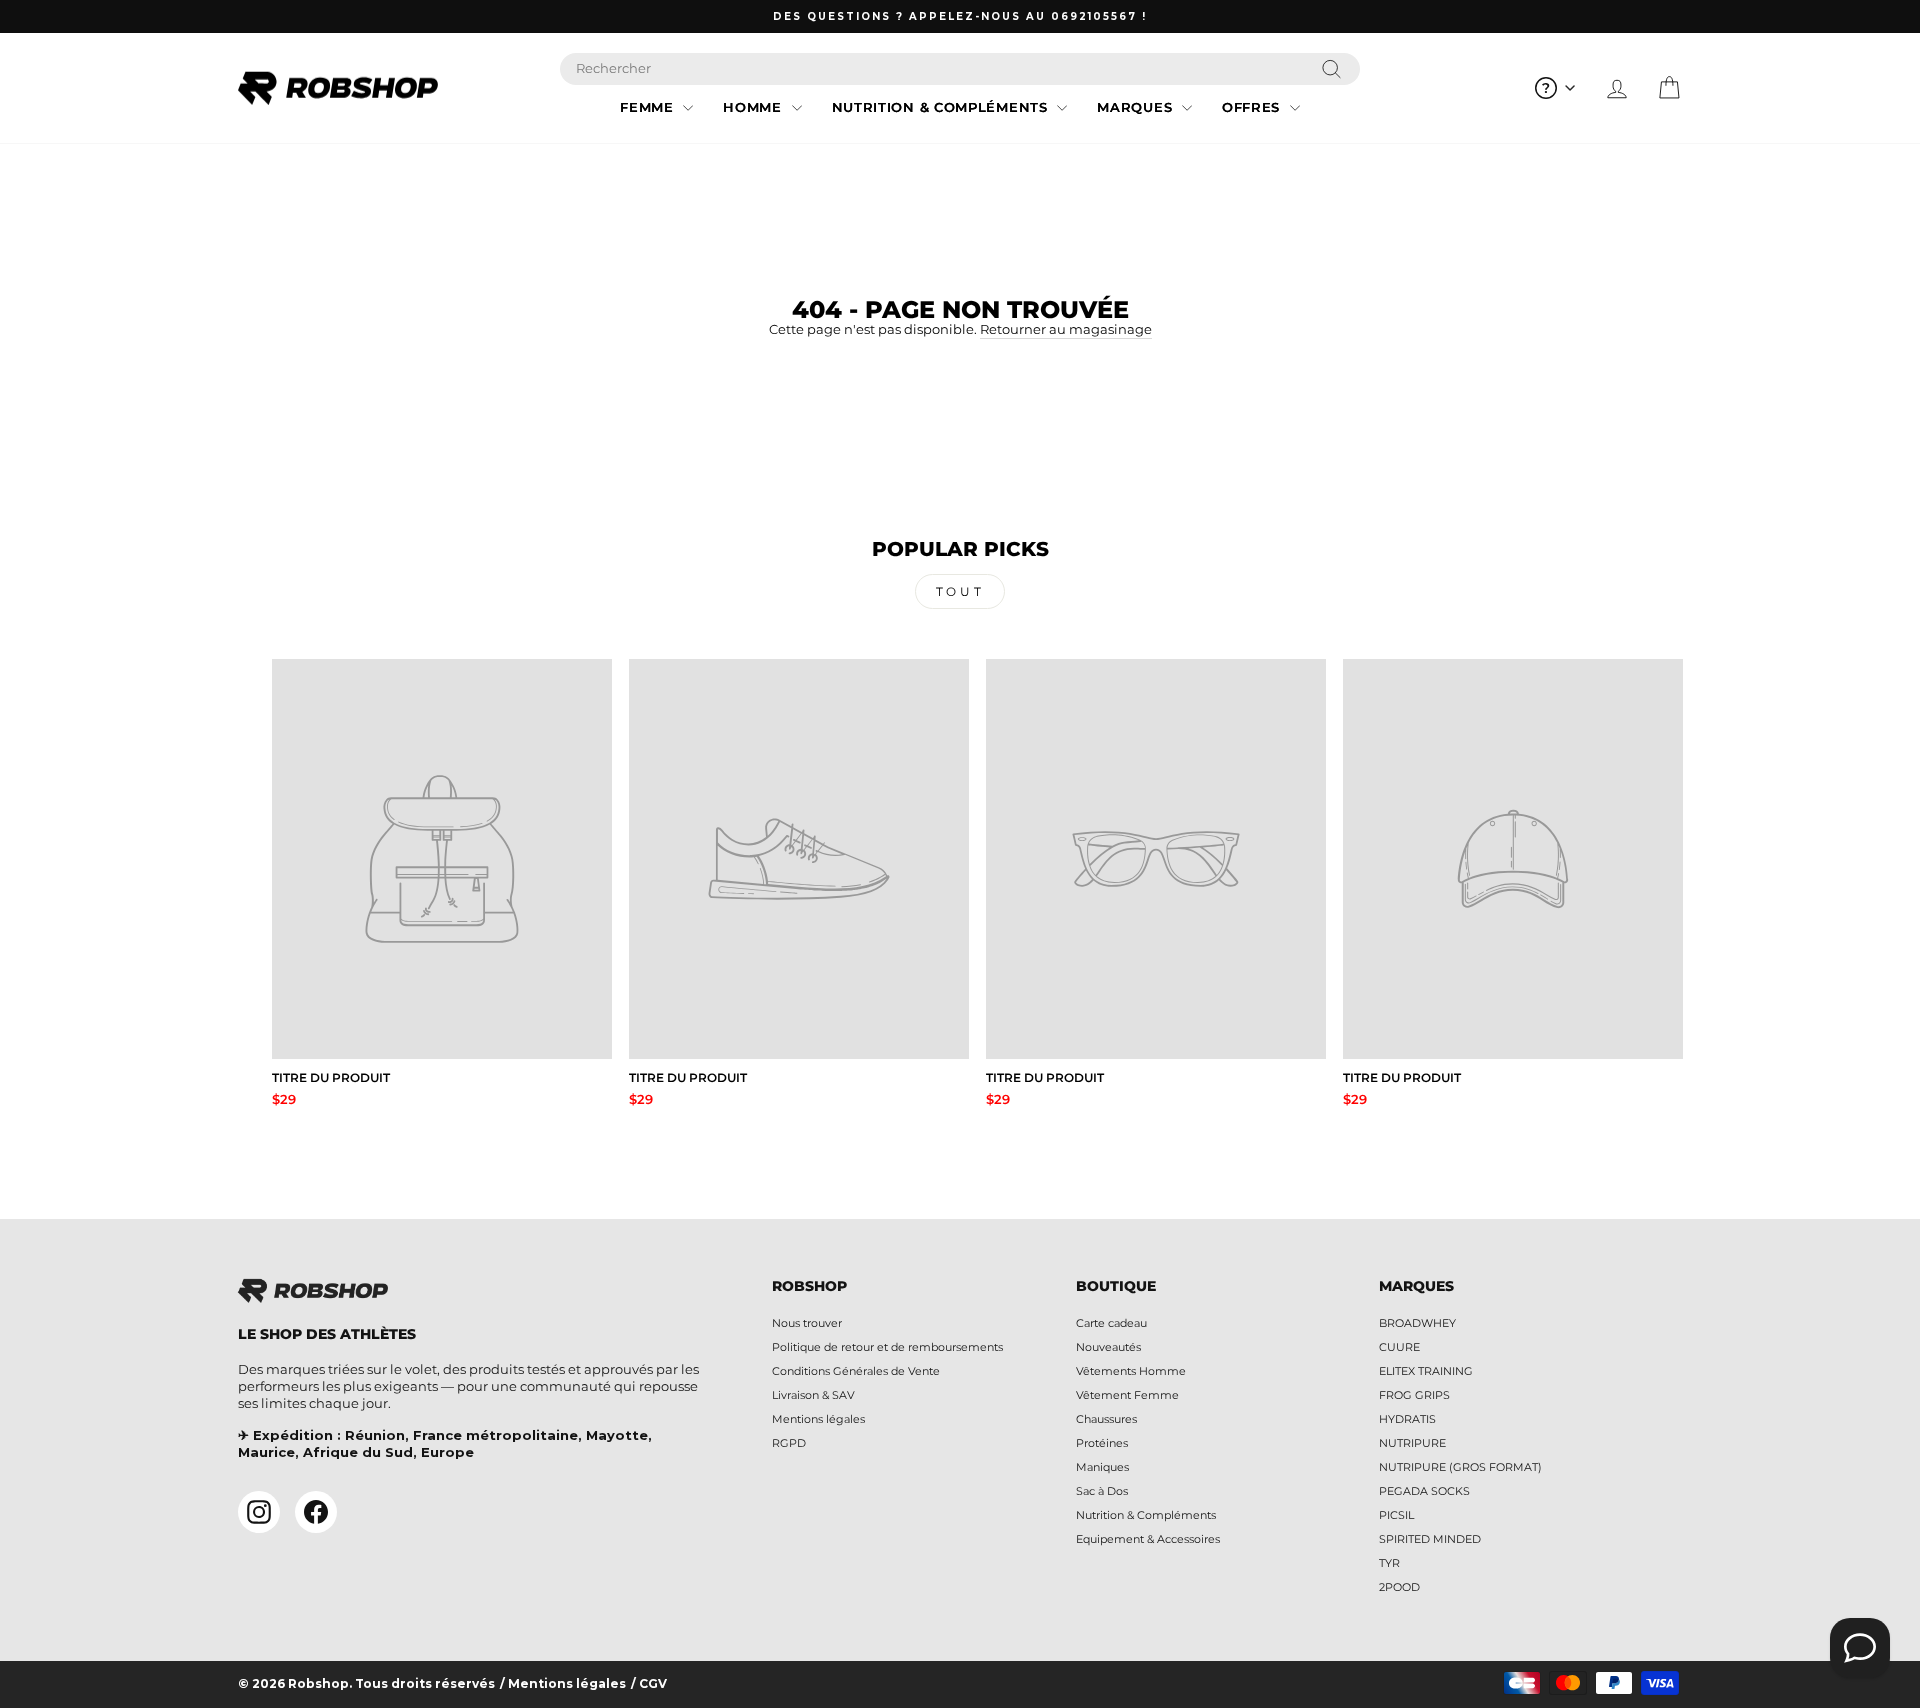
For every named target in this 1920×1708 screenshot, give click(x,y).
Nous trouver (807, 1323)
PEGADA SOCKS (1424, 1491)
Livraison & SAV (813, 1395)
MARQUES (1137, 107)
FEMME (649, 107)
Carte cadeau (1111, 1323)
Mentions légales (818, 1419)
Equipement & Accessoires (1148, 1539)
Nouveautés (1108, 1347)
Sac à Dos (1102, 1491)
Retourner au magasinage (1066, 329)
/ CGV (649, 1684)
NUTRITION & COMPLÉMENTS (942, 107)
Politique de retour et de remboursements (887, 1347)
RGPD (789, 1443)
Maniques (1102, 1467)
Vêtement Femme (1127, 1395)
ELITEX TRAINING (1426, 1371)
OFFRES (1253, 107)
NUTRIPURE (1412, 1443)
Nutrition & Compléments (1146, 1515)
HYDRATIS (1407, 1419)
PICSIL (1396, 1515)
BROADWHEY (1417, 1323)
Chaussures (1106, 1419)
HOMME (754, 107)
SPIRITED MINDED (1430, 1539)
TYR (1389, 1563)
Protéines (1102, 1443)
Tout (960, 591)
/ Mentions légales (563, 1684)
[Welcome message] (1860, 1648)
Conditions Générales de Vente (856, 1371)
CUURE (1399, 1347)
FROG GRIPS (1414, 1395)
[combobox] (960, 69)
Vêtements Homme (1131, 1371)
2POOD (1399, 1587)
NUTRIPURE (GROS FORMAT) (1460, 1467)
